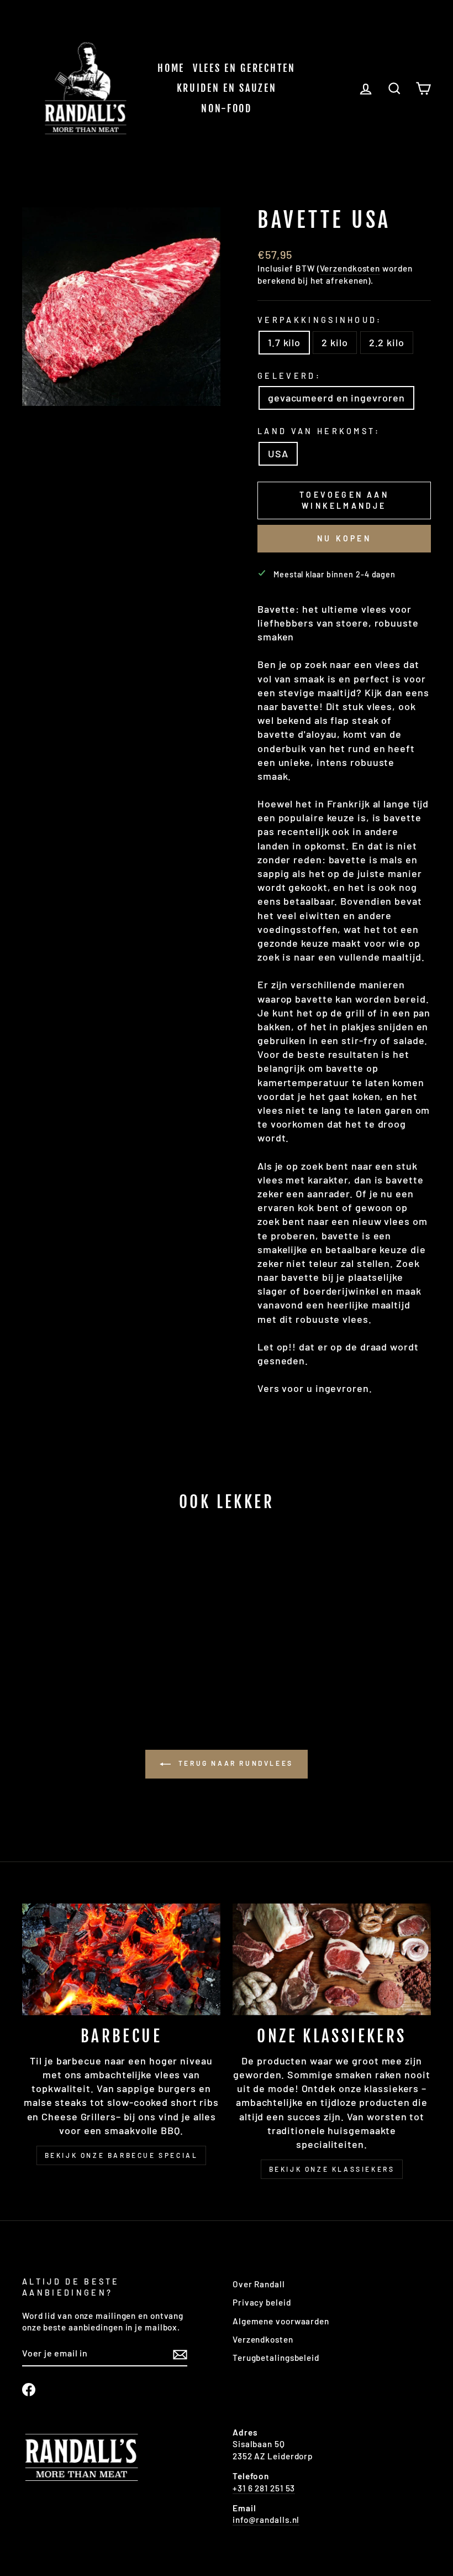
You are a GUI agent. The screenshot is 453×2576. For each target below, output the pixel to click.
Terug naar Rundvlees (234, 1763)
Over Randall (259, 2284)
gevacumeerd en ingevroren (336, 398)
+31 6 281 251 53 (264, 2488)
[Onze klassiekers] (332, 1959)
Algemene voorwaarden (281, 2321)
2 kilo (335, 342)
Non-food (227, 108)
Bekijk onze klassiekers (332, 2169)
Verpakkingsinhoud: (320, 320)
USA (278, 453)
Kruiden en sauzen (227, 88)
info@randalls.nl (266, 2520)
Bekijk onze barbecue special (122, 2155)
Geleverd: (289, 376)
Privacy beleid (262, 2302)
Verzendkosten (350, 268)
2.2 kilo (387, 342)
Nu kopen (344, 538)
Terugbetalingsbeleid (276, 2358)
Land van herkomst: (319, 431)
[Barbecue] (121, 1959)
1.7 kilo (284, 342)
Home (171, 68)
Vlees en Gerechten (244, 68)
